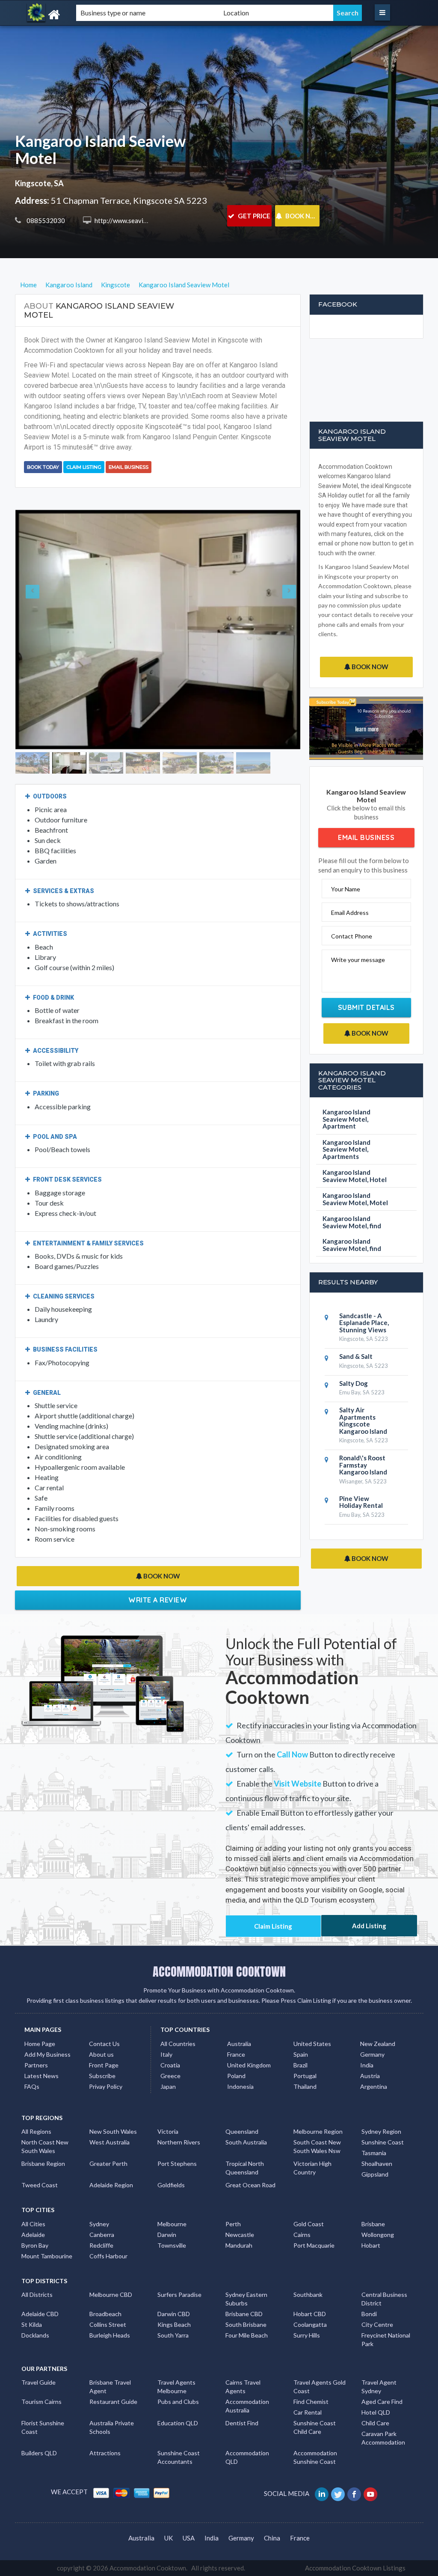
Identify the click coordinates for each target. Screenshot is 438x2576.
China (272, 2494)
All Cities (33, 2180)
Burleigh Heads (110, 2292)
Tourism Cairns (41, 2358)
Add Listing (369, 1882)
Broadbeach (105, 2270)
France (236, 2011)
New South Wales (113, 2088)
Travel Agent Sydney (379, 2343)
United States (312, 2000)
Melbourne (172, 2180)
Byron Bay (35, 2201)
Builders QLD (39, 2409)
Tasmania (374, 2109)
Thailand (305, 2043)
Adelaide (33, 2190)
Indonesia (240, 2043)
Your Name (346, 889)
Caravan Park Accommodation (383, 2394)
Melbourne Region (318, 2088)
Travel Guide (38, 2339)
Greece (170, 2032)
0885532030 (45, 220)
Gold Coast (309, 2180)
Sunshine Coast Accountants (179, 2414)
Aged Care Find (382, 2358)
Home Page (40, 2000)
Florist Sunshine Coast (43, 2384)
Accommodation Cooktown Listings (355, 2524)
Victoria (168, 2088)
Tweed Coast (40, 2141)
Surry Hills (307, 2292)
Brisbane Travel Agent (110, 2343)
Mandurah (239, 2201)
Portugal (305, 2032)
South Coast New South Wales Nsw (317, 2103)
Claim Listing (84, 467)
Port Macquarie (314, 2201)
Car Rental (308, 2369)
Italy (166, 2011)
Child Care (375, 2379)
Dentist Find (242, 2379)
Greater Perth (108, 2120)
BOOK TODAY (43, 467)
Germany (372, 2011)
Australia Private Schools (112, 2384)
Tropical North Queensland (245, 2124)
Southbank (308, 2251)
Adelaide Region (111, 2141)
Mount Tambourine (47, 2212)
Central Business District (384, 2255)
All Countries (178, 2000)
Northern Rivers (179, 2098)
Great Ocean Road (250, 2141)
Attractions (105, 2409)
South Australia (246, 2098)
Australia (239, 2000)
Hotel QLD (376, 2369)
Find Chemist (311, 2358)
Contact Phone (352, 936)
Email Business (129, 467)
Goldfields (171, 2141)
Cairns (302, 2190)
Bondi (369, 2270)
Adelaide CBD (40, 2270)
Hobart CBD (310, 2270)
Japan (168, 2043)
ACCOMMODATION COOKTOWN (219, 1928)
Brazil (300, 2021)
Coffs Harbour (108, 2212)
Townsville (172, 2201)
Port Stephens (177, 2120)
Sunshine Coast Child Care (315, 2384)
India (367, 2021)
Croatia (170, 2021)
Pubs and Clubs (178, 2358)
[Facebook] (355, 2450)
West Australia (109, 2098)
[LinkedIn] (322, 2450)
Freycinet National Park (386, 2296)
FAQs (32, 2043)
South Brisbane (246, 2281)
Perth (233, 2180)
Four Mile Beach (247, 2292)
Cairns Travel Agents (243, 2343)
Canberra (102, 2190)
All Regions (36, 2088)
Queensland (242, 2088)
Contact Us (104, 2000)
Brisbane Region (43, 2120)
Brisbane (373, 2180)
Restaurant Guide (113, 2358)
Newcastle (240, 2190)
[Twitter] (339, 2450)
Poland (236, 2032)
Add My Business (47, 2011)
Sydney (99, 2180)
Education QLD (178, 2379)
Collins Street (108, 2281)
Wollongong (378, 2190)
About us (101, 2011)
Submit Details (366, 1007)
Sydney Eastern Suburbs (246, 2255)
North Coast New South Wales (45, 2103)
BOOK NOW (302, 216)
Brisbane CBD (244, 2270)
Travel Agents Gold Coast (320, 2343)
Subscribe (102, 2032)
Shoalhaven (377, 2120)
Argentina (374, 2043)
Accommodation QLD (247, 2414)
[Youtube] (371, 2450)
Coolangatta (310, 2281)
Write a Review (158, 1551)
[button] (37, 605)
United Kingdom (249, 2021)
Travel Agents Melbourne (176, 2343)
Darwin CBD (174, 2270)
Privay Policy (106, 2043)
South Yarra (173, 2292)
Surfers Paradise (179, 2251)
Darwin (167, 2190)
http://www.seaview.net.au (132, 220)
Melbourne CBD (111, 2251)
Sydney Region (381, 2088)
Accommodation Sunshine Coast (315, 2414)
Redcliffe (101, 2201)
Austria (370, 2032)
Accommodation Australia (247, 2362)
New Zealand (378, 2000)
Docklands (35, 2292)
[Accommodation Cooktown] (78, 15)
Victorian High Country (312, 2124)
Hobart (371, 2201)
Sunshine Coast (383, 2098)
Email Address (350, 913)
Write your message (358, 960)
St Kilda (32, 2281)
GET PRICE (253, 216)
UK (169, 2494)
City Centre (377, 2281)
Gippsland (375, 2131)
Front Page (104, 2021)
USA (189, 2494)
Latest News (41, 2032)
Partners (36, 2021)
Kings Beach (174, 2281)
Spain (301, 2011)
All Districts (37, 2251)
